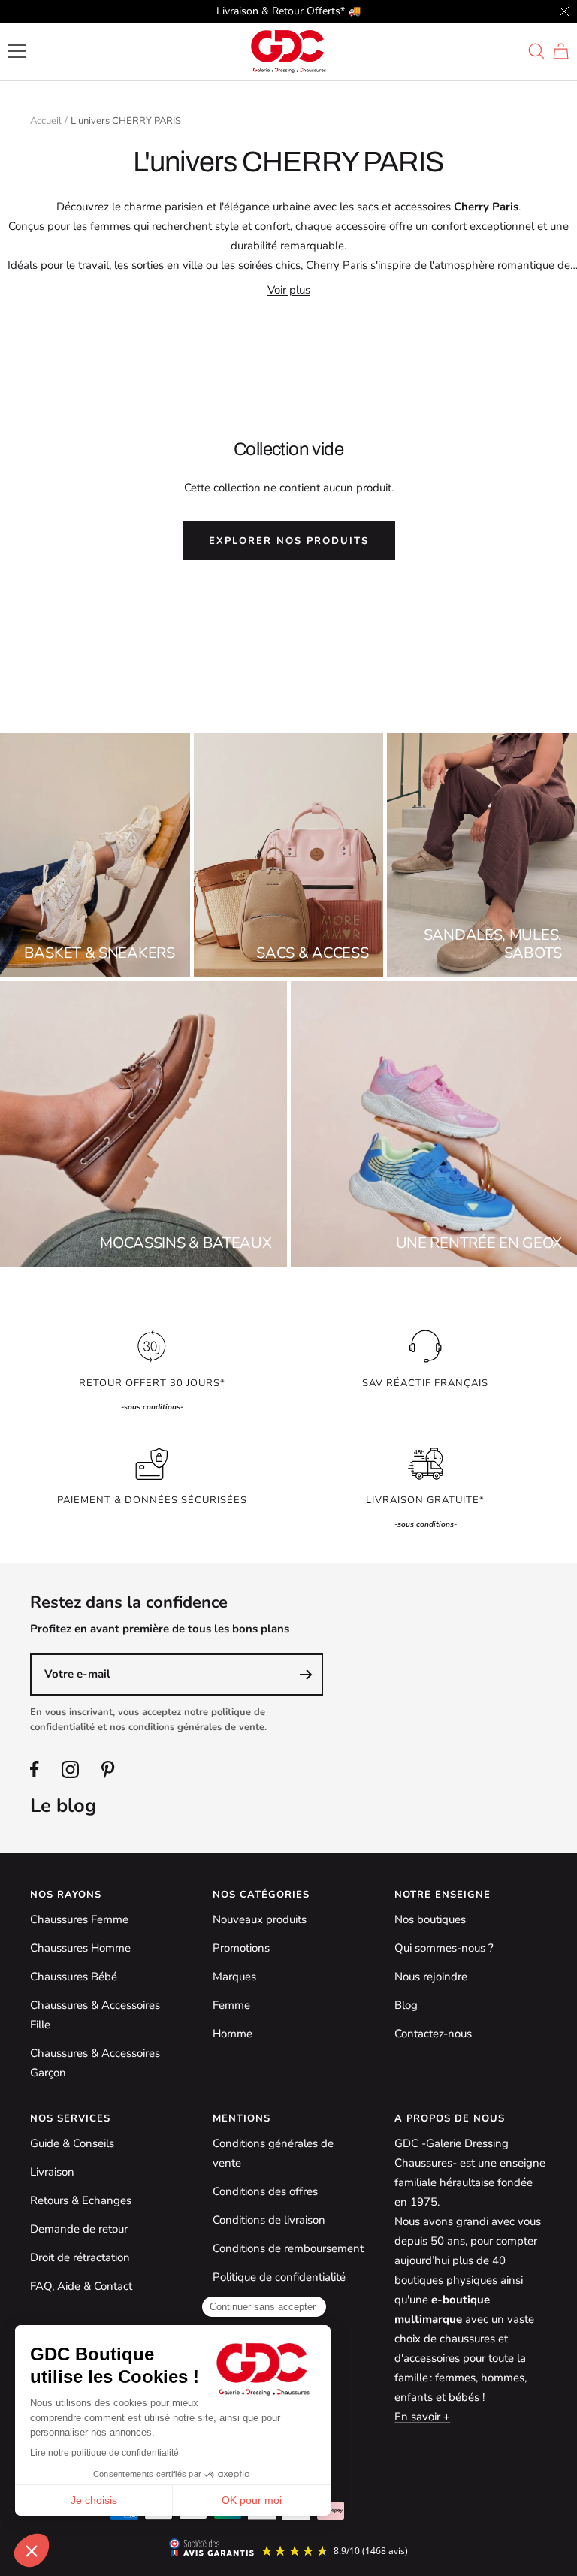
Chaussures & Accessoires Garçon (95, 2063)
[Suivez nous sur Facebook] (35, 1770)
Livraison (52, 2172)
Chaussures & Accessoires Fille (95, 2015)
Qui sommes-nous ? (444, 1948)
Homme (233, 2034)
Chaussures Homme (80, 1948)
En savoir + (422, 2417)
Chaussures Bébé (74, 1977)
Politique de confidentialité (279, 2277)
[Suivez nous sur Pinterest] (108, 1770)
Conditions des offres (265, 2191)
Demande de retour (79, 2229)
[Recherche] (536, 51)
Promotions (241, 1948)
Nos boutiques (430, 1919)
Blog (406, 2005)
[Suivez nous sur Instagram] (70, 1770)
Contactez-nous (433, 2034)
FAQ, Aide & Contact (81, 2286)
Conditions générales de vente (273, 2153)
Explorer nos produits (289, 541)
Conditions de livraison (269, 2220)
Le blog (63, 1806)
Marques (234, 1977)
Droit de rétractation (80, 2257)
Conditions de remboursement (288, 2248)
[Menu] (17, 51)
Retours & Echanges (81, 2200)
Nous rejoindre (431, 1977)
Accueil (46, 121)
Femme (231, 2005)
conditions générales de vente (196, 1727)
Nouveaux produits (260, 1919)
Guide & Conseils (72, 2143)
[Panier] (561, 51)
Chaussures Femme (79, 1919)
